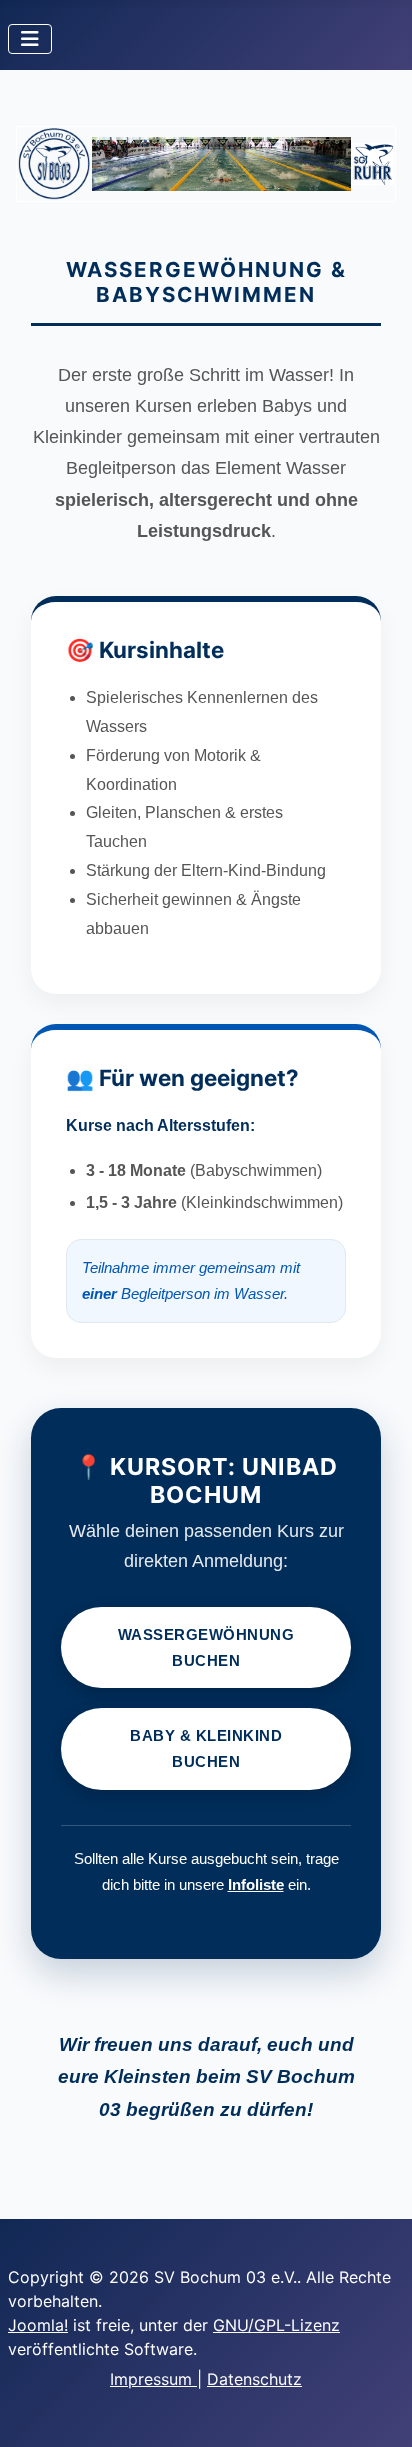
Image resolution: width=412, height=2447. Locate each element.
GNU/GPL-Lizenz (276, 2325)
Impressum (153, 2379)
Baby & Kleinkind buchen (206, 1748)
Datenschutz (254, 2379)
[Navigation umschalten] (30, 39)
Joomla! (38, 2325)
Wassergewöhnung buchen (206, 1647)
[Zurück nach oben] (377, 2410)
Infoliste (256, 1884)
